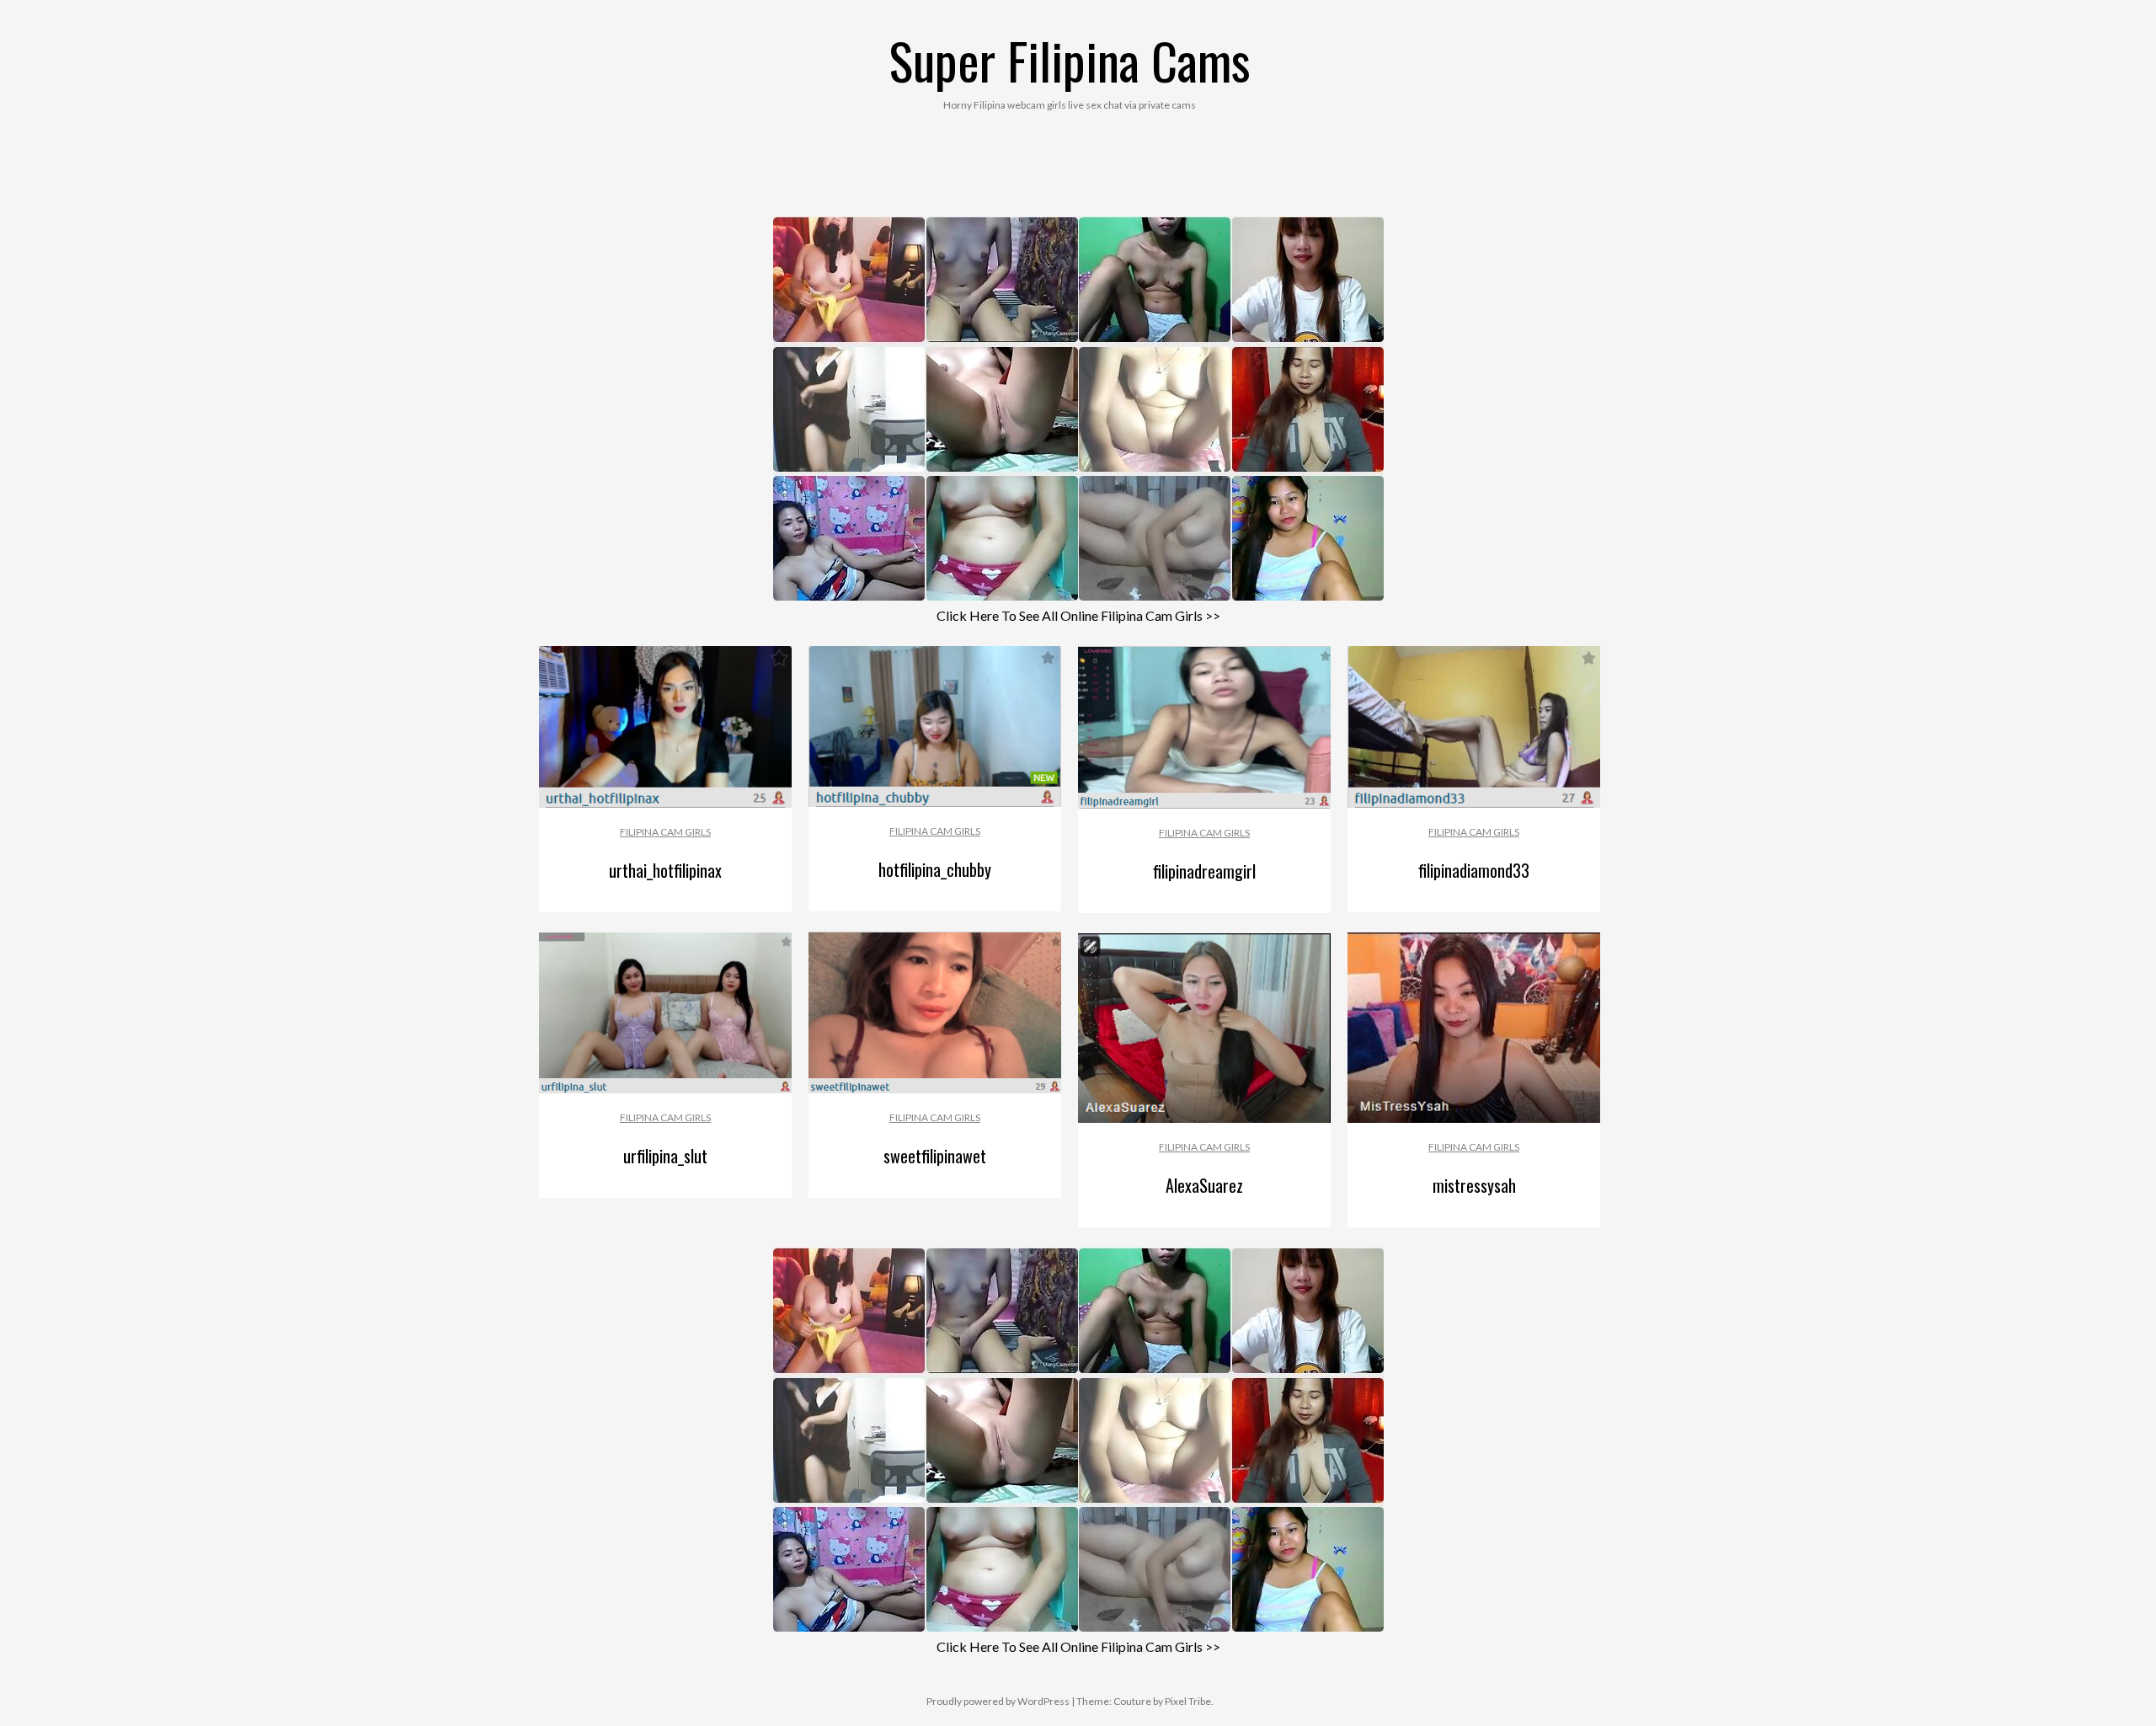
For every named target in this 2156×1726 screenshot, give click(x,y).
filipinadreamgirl (1204, 871)
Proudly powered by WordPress (998, 1701)
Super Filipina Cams (1070, 59)
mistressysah (1474, 1185)
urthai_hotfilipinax (665, 870)
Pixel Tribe (1188, 1701)
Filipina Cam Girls (665, 832)
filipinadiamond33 (1474, 870)
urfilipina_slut (665, 1156)
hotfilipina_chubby (935, 869)
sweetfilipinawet (935, 1156)
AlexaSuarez (1204, 1185)
